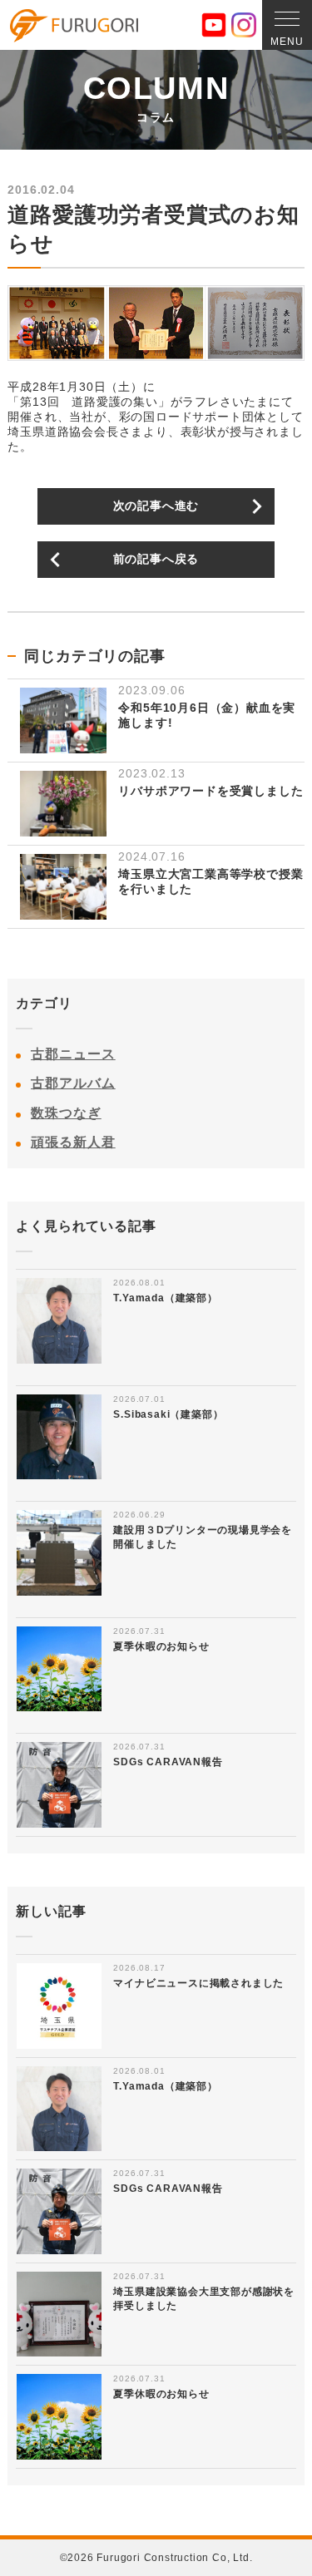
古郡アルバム (73, 1083)
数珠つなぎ (66, 1113)
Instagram (244, 25)
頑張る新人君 (73, 1142)
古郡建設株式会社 (74, 26)
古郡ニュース (73, 1054)
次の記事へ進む (156, 506)
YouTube (214, 25)
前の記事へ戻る (156, 559)
